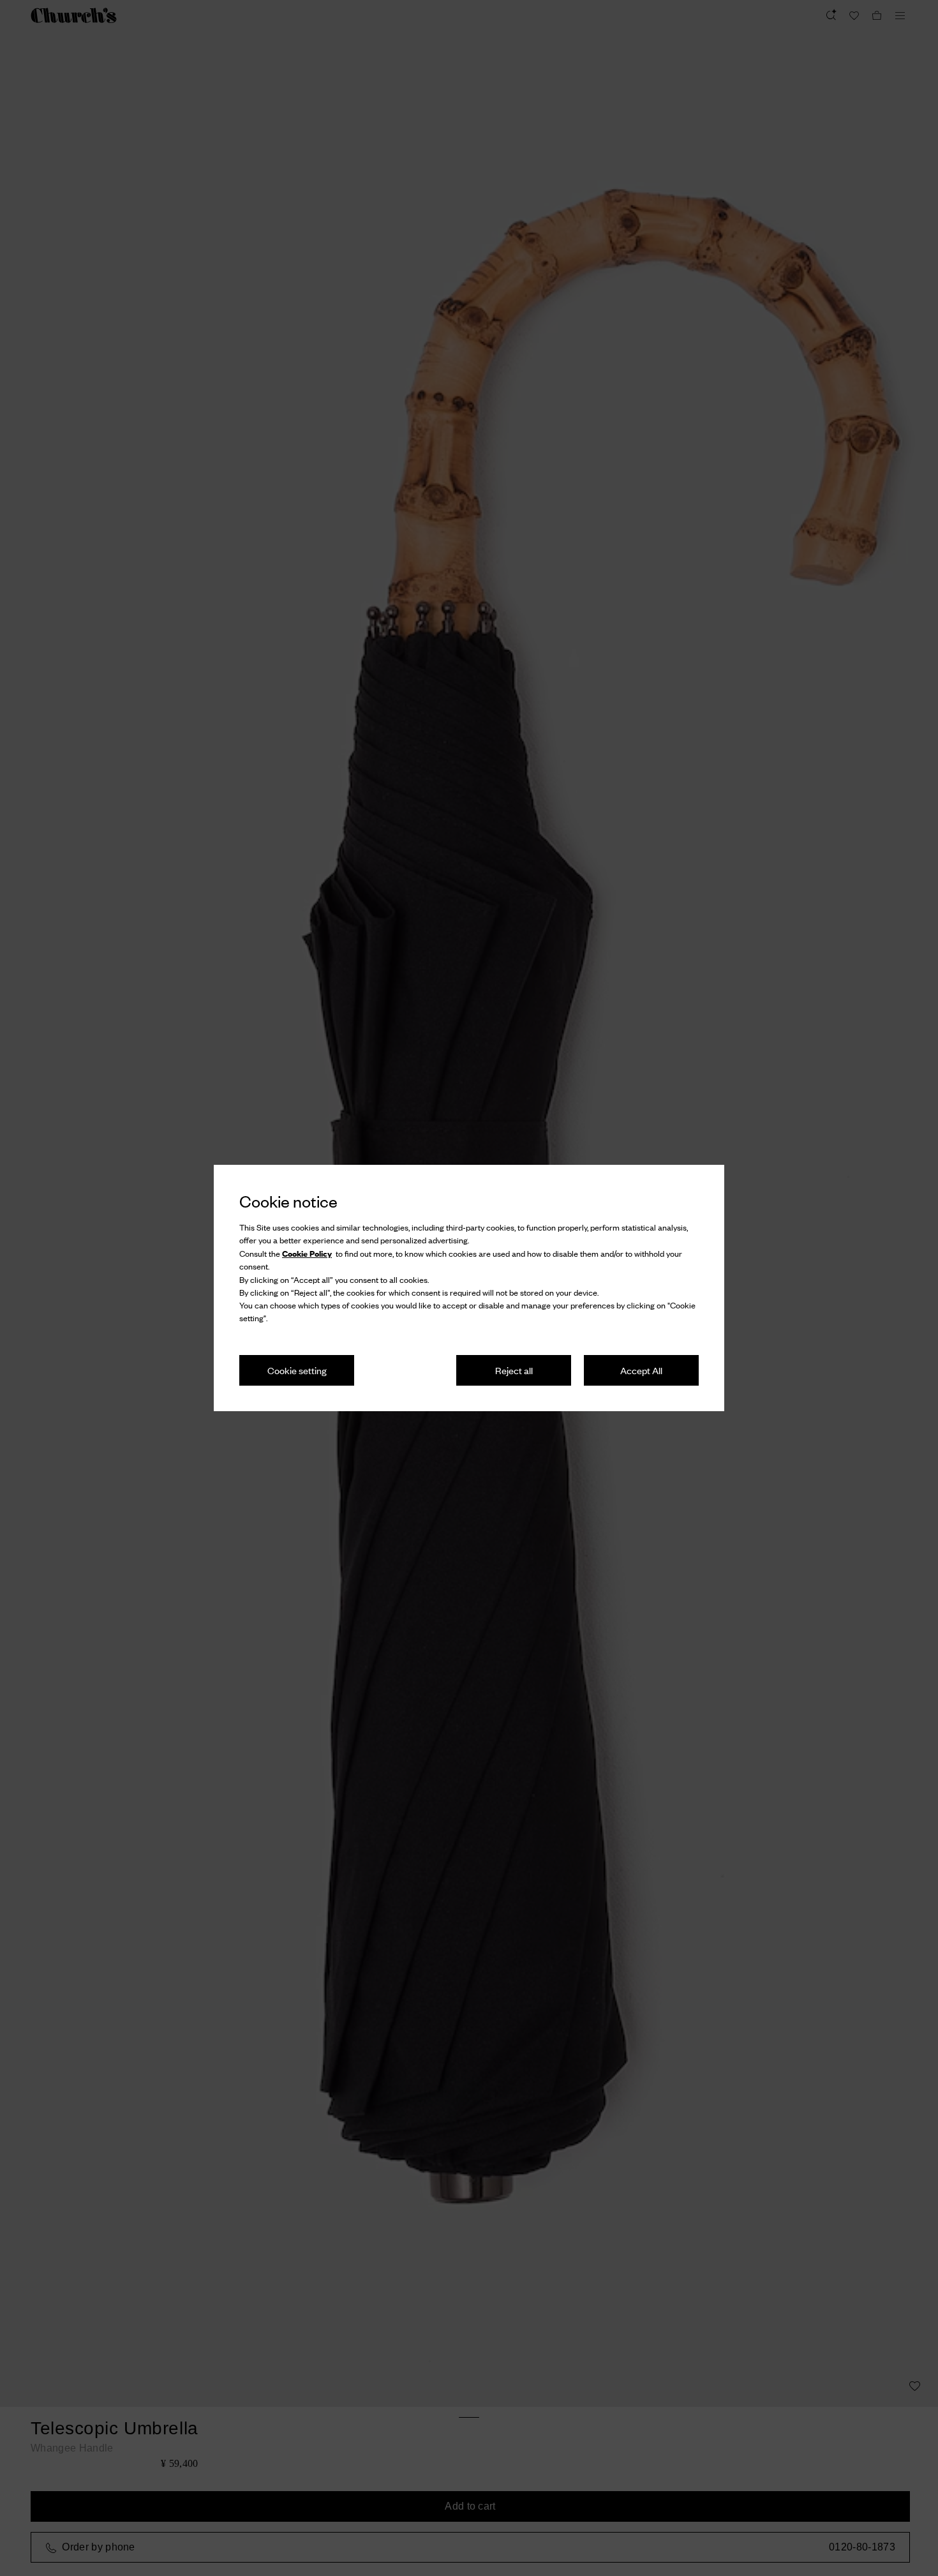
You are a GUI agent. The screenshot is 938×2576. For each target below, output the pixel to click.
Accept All (641, 1370)
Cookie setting (297, 1370)
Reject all (514, 1370)
